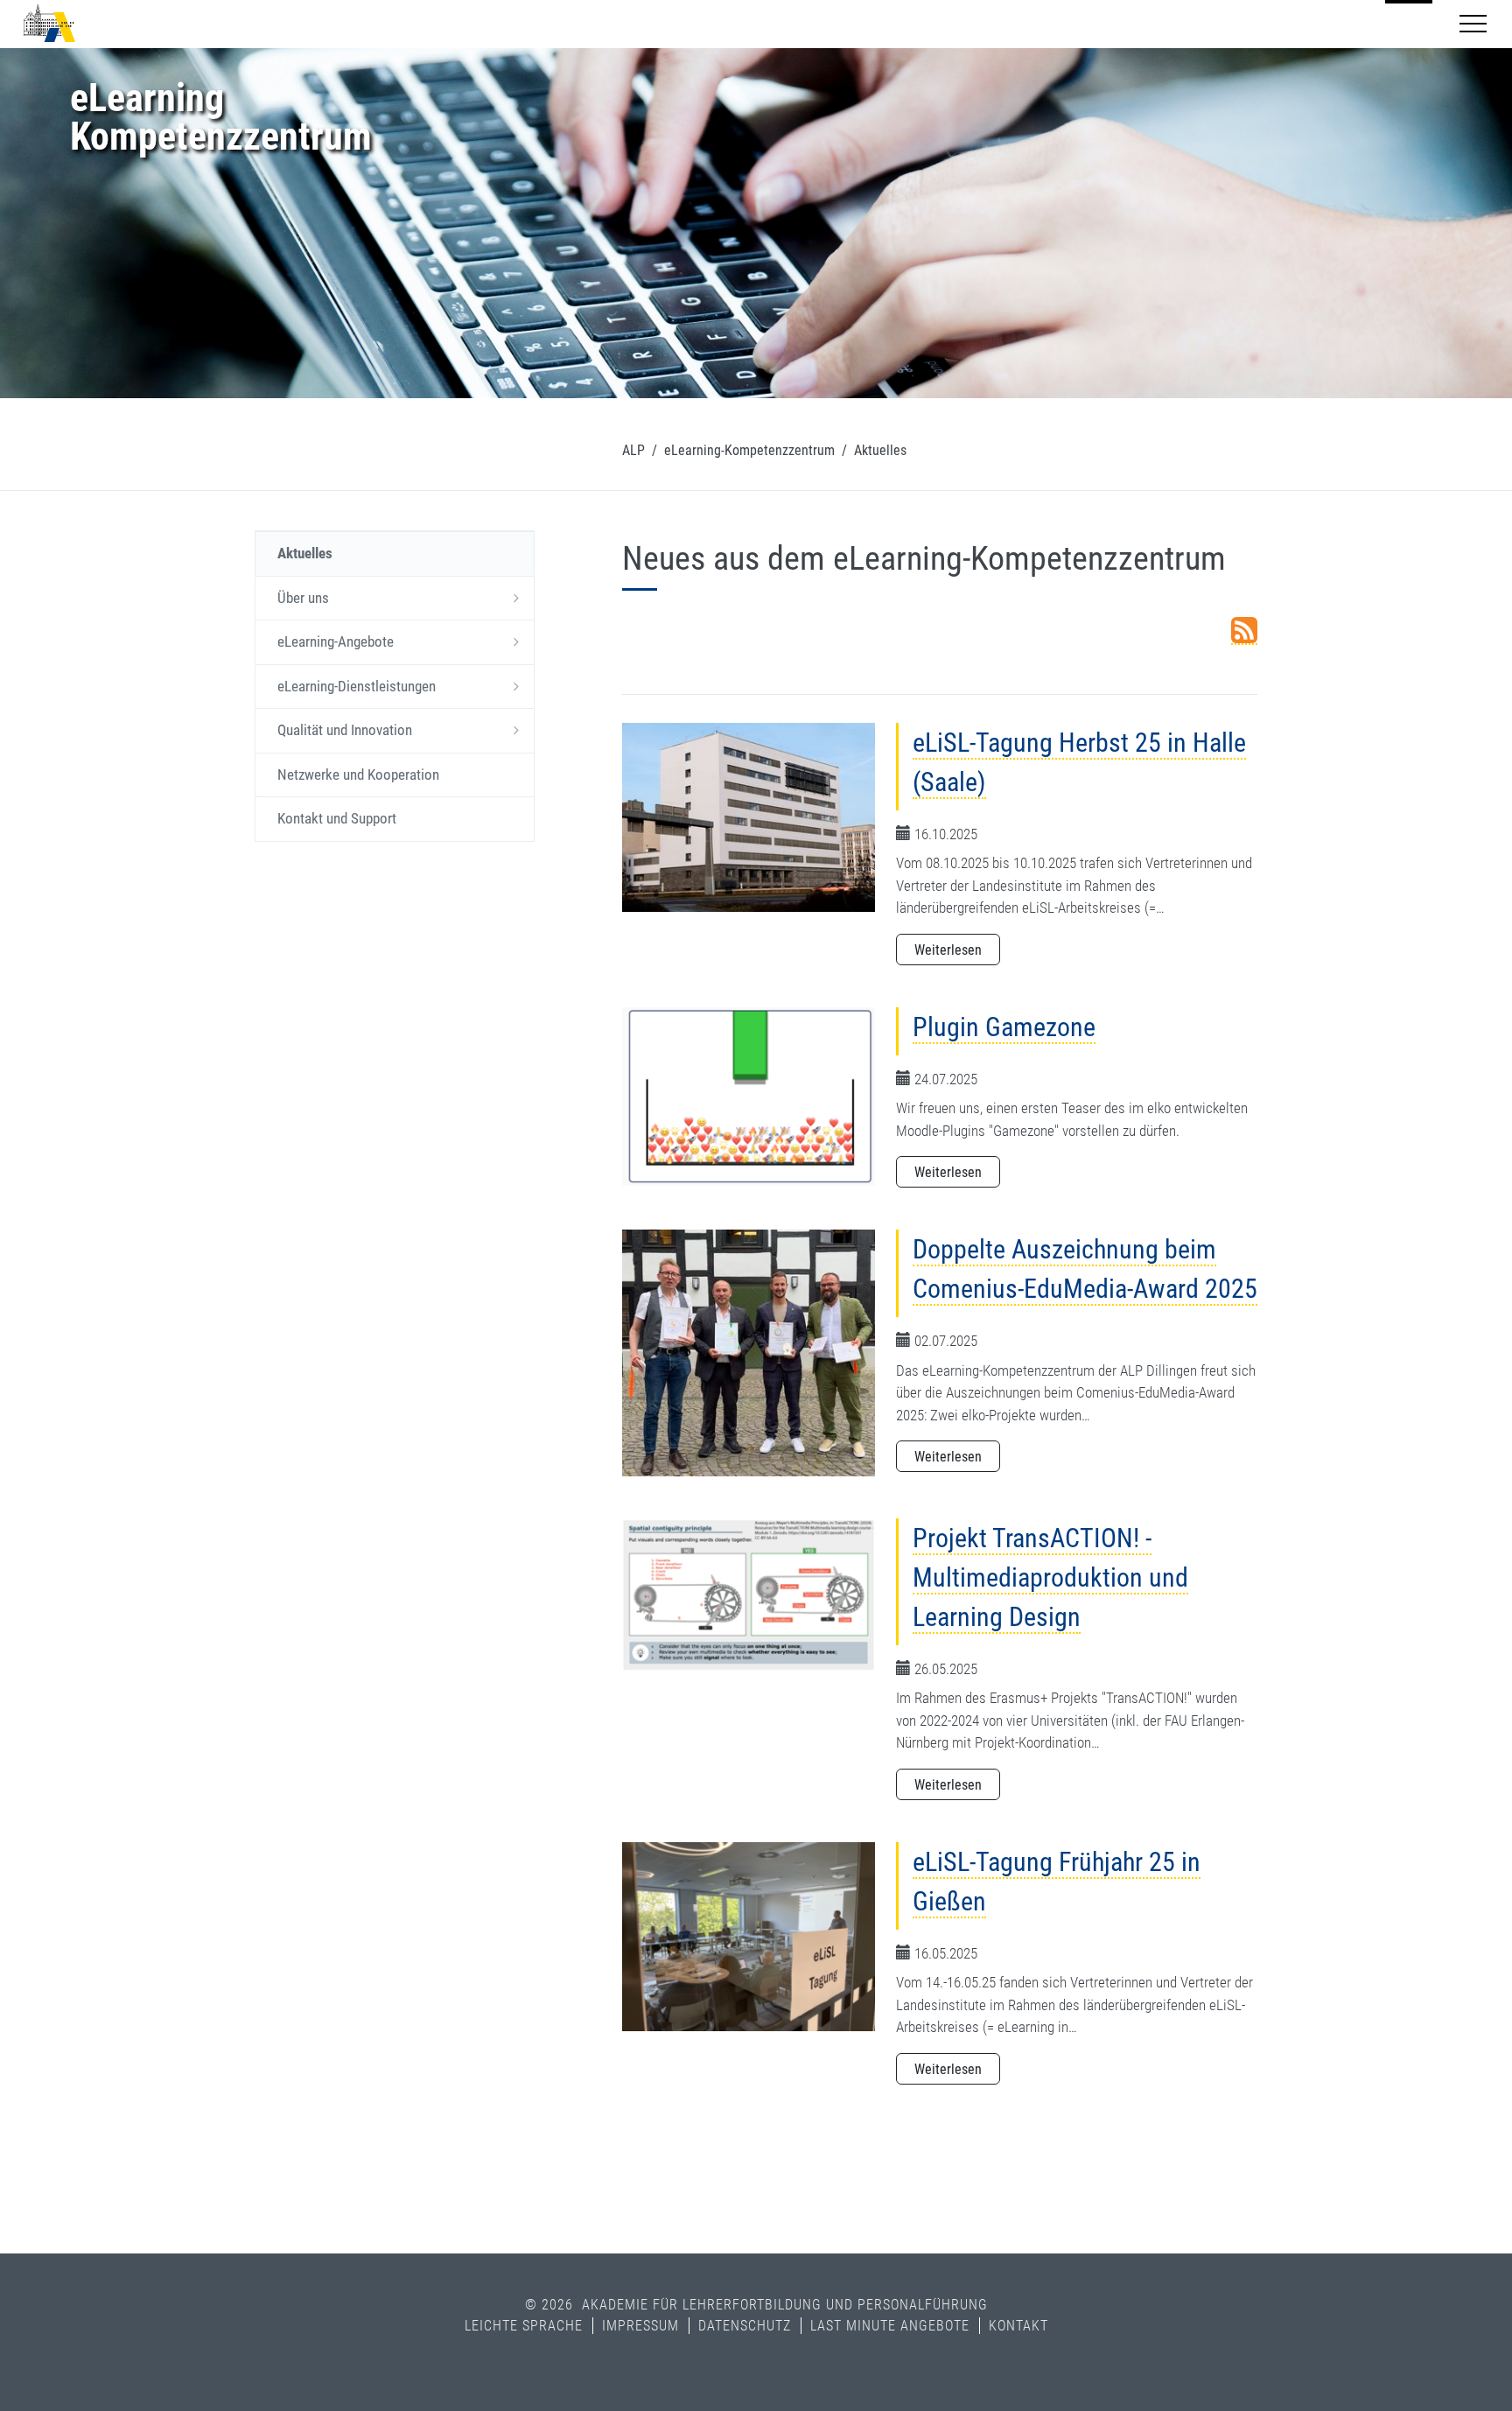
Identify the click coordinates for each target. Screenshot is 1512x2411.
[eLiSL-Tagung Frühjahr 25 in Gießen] (749, 1937)
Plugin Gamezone (1004, 1027)
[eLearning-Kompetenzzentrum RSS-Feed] (1244, 631)
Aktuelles (305, 553)
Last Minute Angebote (890, 2326)
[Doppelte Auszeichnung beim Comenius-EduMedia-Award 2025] (749, 1352)
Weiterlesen (948, 950)
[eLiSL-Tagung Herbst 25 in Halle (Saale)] (749, 817)
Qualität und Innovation (345, 730)
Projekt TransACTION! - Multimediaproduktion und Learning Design (1050, 1577)
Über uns (303, 598)
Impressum (640, 2326)
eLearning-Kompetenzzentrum (749, 450)
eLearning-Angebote (336, 641)
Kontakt (1018, 2326)
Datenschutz (745, 2326)
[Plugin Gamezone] (749, 1097)
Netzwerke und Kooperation (358, 774)
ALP (633, 450)
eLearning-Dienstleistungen (357, 686)
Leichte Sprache (524, 2326)
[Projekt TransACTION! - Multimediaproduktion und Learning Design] (749, 1594)
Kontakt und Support (337, 818)
